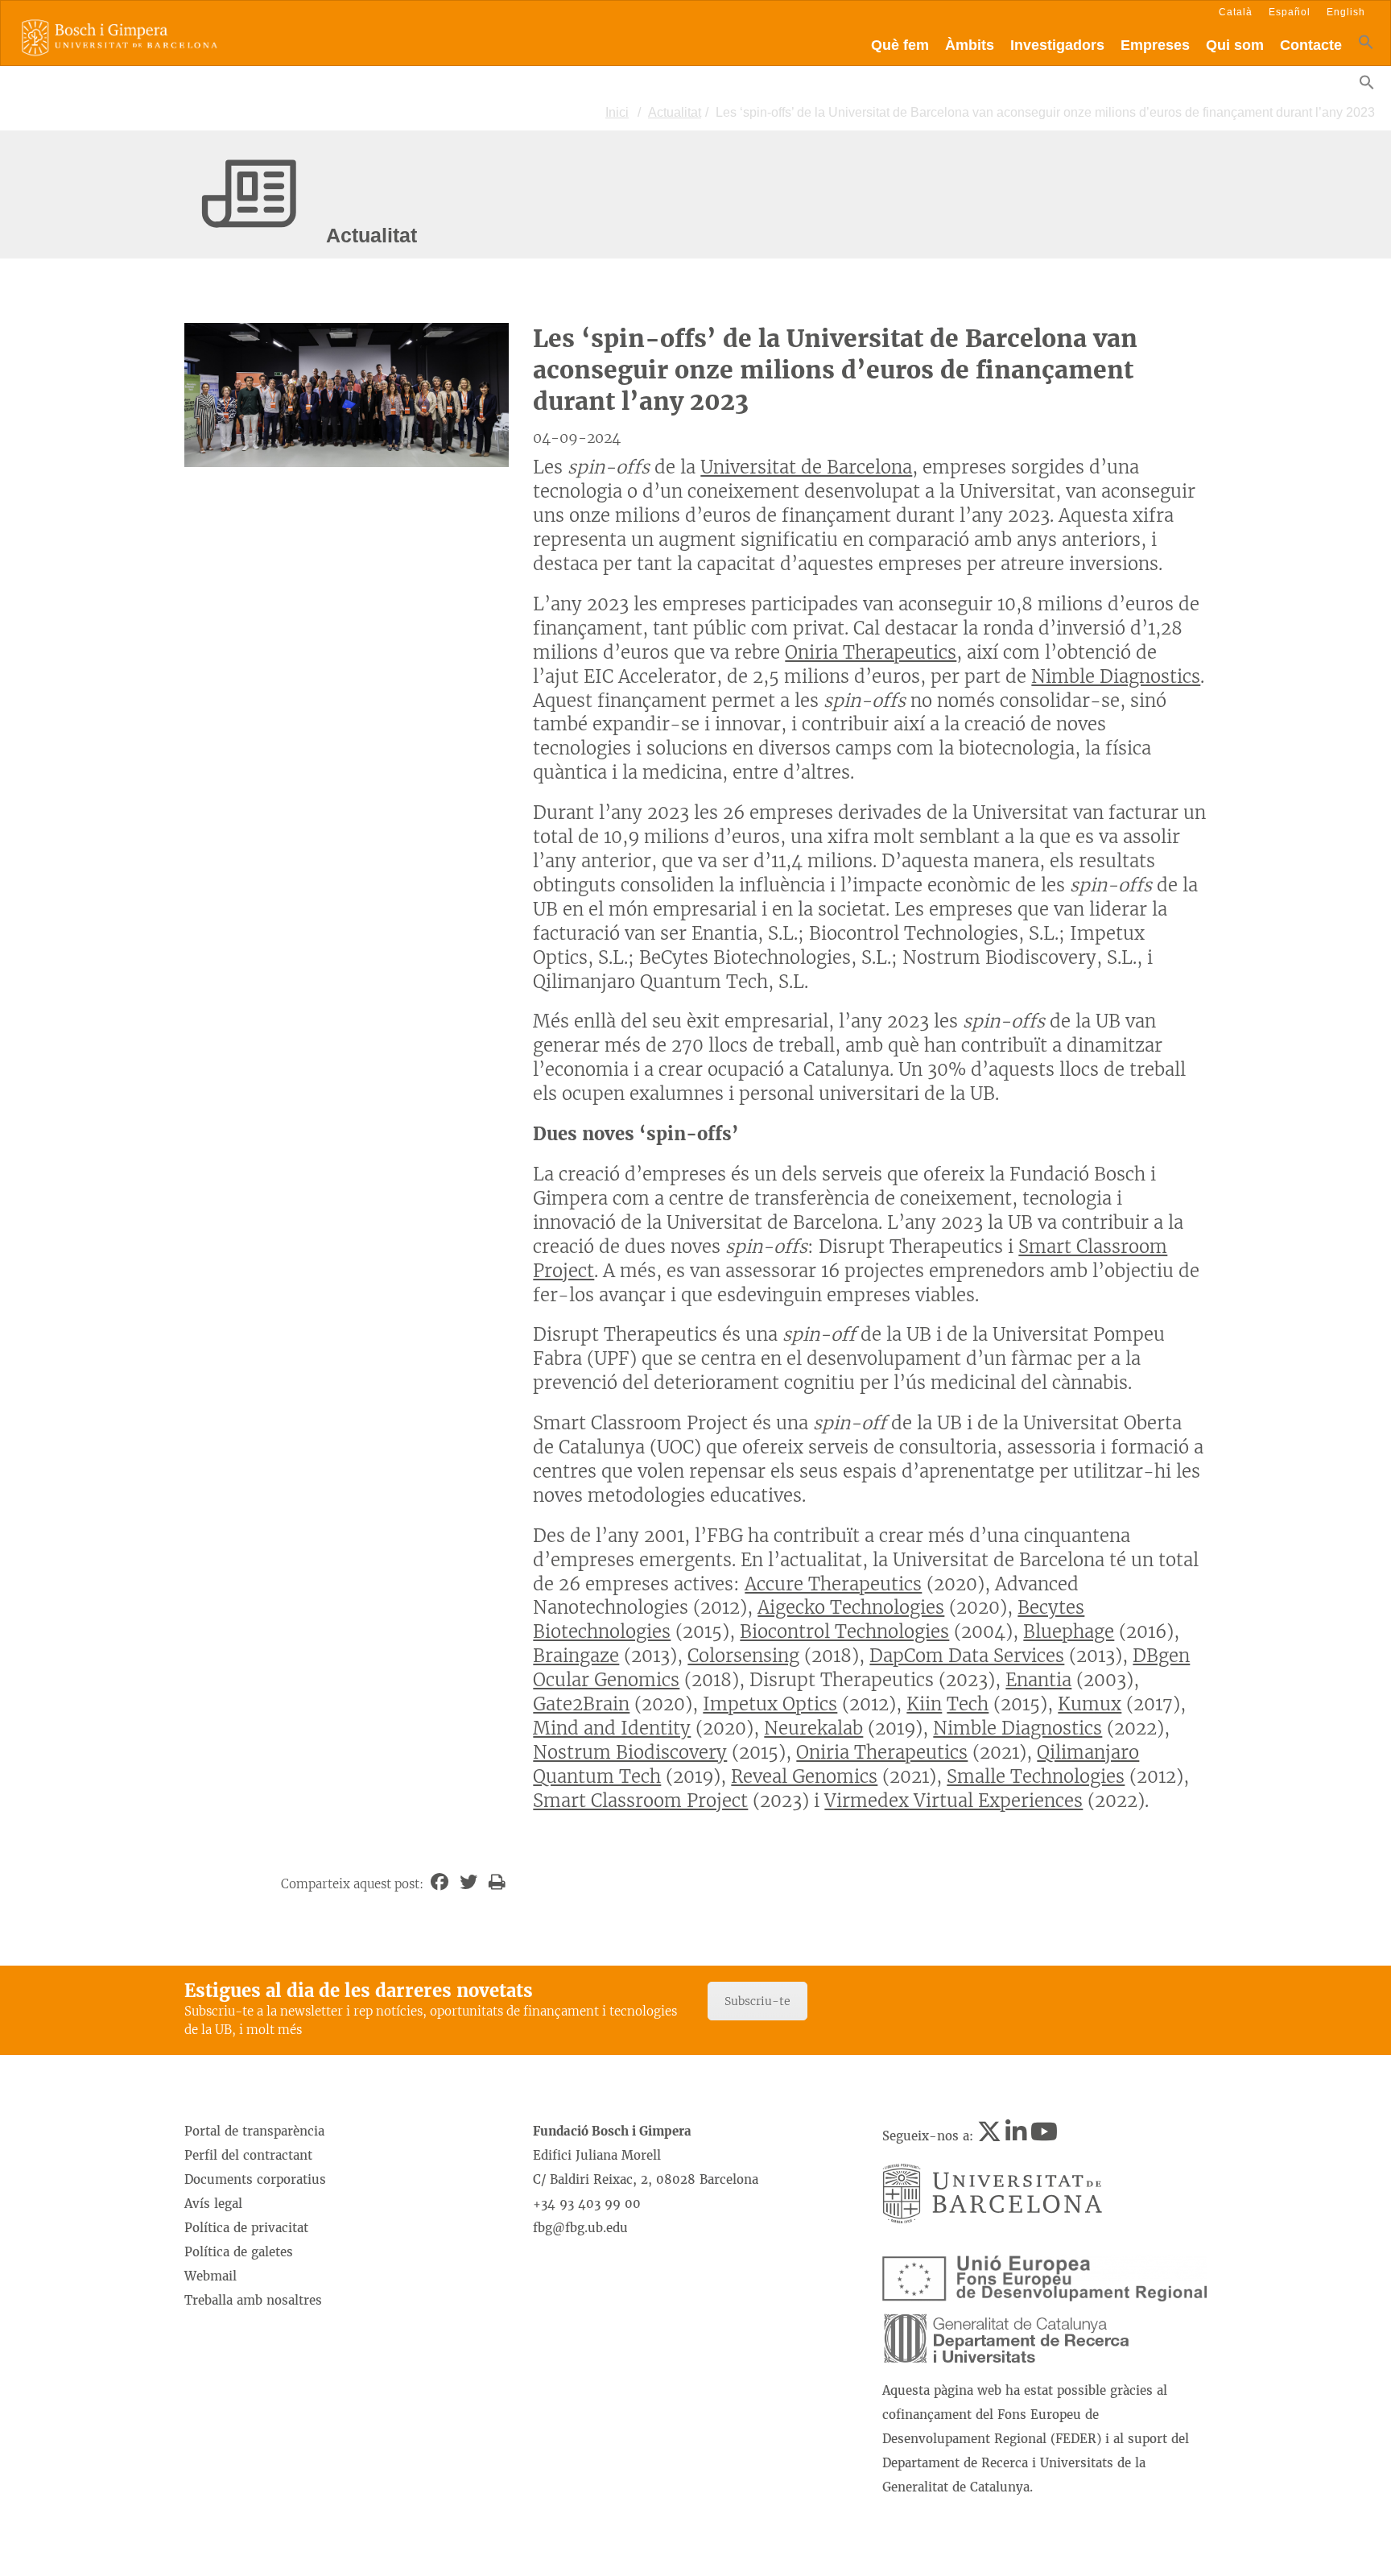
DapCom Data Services (967, 1656)
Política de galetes (239, 2252)
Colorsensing (743, 1656)
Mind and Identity (612, 1728)
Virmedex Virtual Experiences (953, 1801)
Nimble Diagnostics (1116, 676)
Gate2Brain (581, 1704)
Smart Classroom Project (640, 1801)
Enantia (1038, 1680)
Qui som (1235, 45)
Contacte (1311, 45)
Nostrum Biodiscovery (630, 1752)
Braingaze (576, 1656)
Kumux (1090, 1704)
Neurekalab (813, 1728)
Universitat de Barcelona (806, 467)
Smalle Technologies (1036, 1776)
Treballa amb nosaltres (253, 2300)
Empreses (1155, 45)
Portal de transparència (254, 2131)
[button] (1366, 45)
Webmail (211, 2276)
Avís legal (213, 2204)
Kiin (924, 1704)
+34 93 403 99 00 (587, 2204)
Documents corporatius (255, 2179)
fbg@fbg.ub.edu (580, 2228)
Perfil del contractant (248, 2155)
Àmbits (970, 45)
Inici (617, 112)
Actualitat (675, 112)
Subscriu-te (757, 2001)
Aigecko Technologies (851, 1607)
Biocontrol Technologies (844, 1631)
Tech (968, 1704)
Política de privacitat (246, 2228)
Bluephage (1069, 1631)
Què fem (900, 45)
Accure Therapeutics (833, 1584)
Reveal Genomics (804, 1776)
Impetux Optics (770, 1704)
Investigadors (1057, 45)
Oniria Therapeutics (871, 652)
